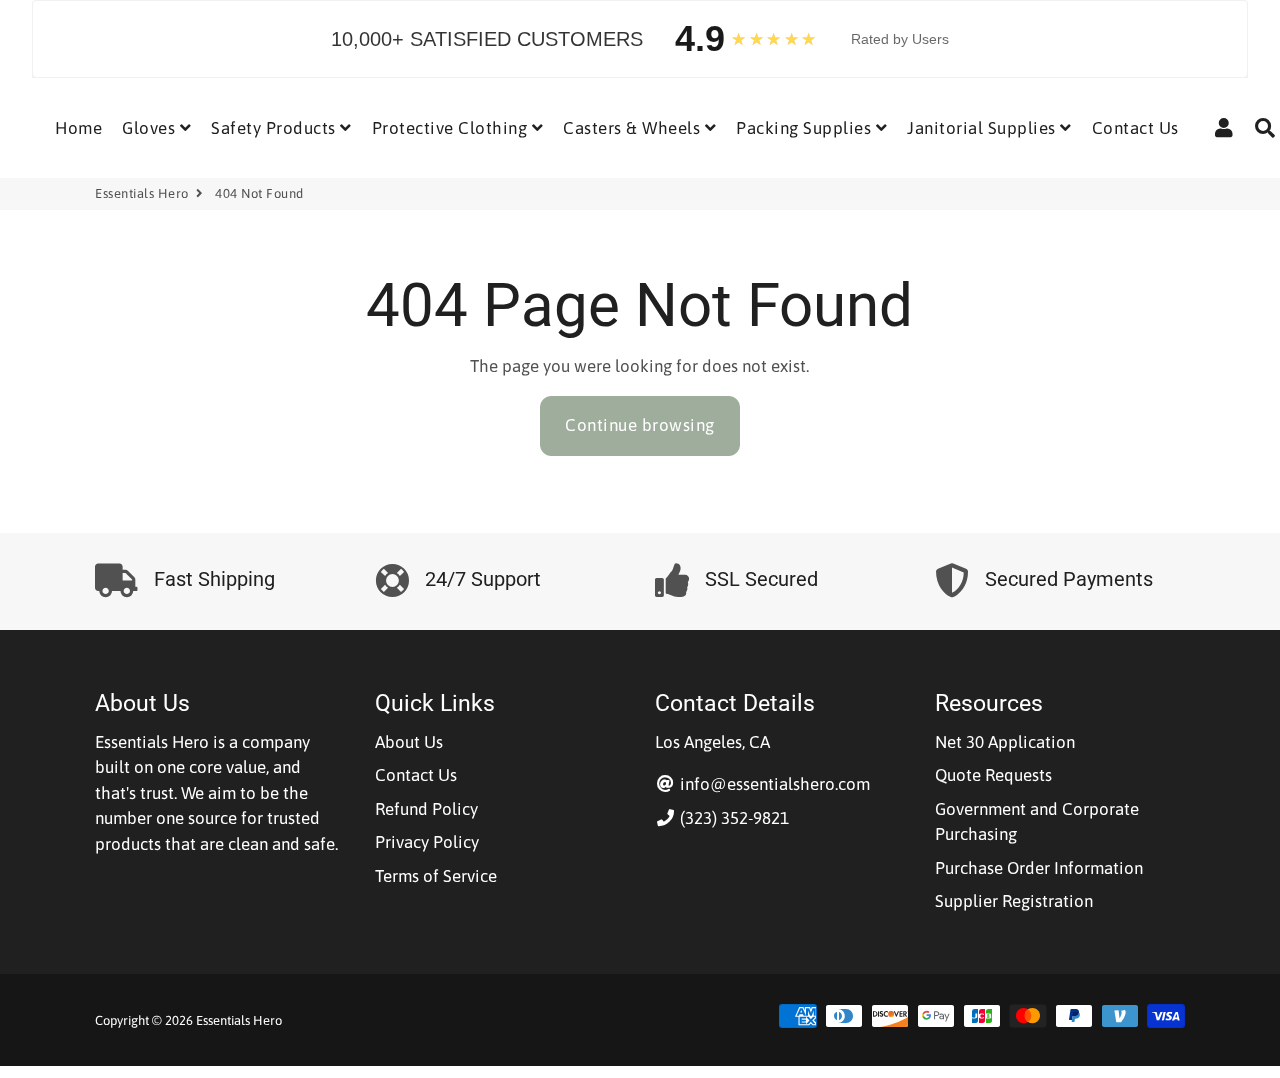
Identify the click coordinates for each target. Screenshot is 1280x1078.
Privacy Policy (427, 842)
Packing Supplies (806, 128)
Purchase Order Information (1039, 868)
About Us (409, 742)
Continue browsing (640, 425)
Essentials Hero (142, 193)
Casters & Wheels (634, 128)
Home (78, 128)
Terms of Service (436, 876)
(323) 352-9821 (732, 818)
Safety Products (275, 128)
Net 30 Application (1005, 742)
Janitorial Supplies (983, 128)
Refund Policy (426, 809)
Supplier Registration (1014, 901)
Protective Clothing (452, 128)
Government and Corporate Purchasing (1037, 822)
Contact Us (1135, 128)
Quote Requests (993, 775)
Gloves (151, 128)
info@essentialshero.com (773, 784)
